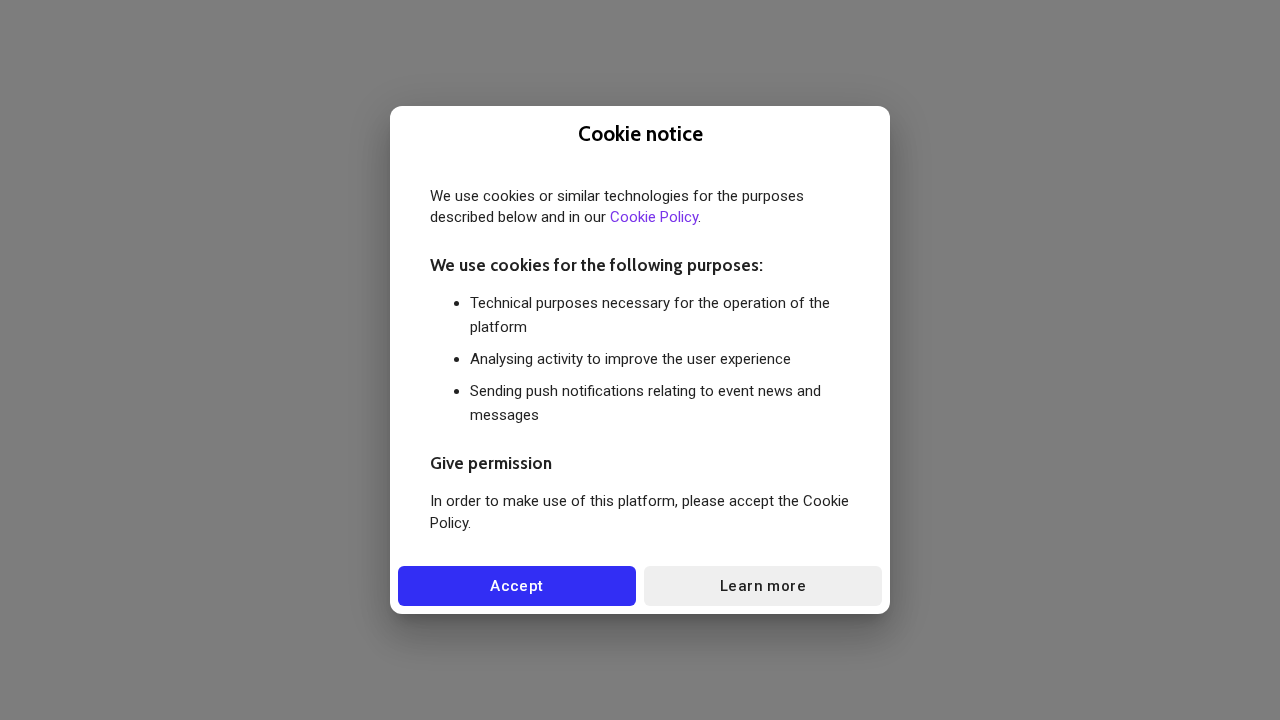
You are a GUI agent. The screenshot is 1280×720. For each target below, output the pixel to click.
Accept (517, 586)
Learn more (763, 586)
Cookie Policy (654, 217)
